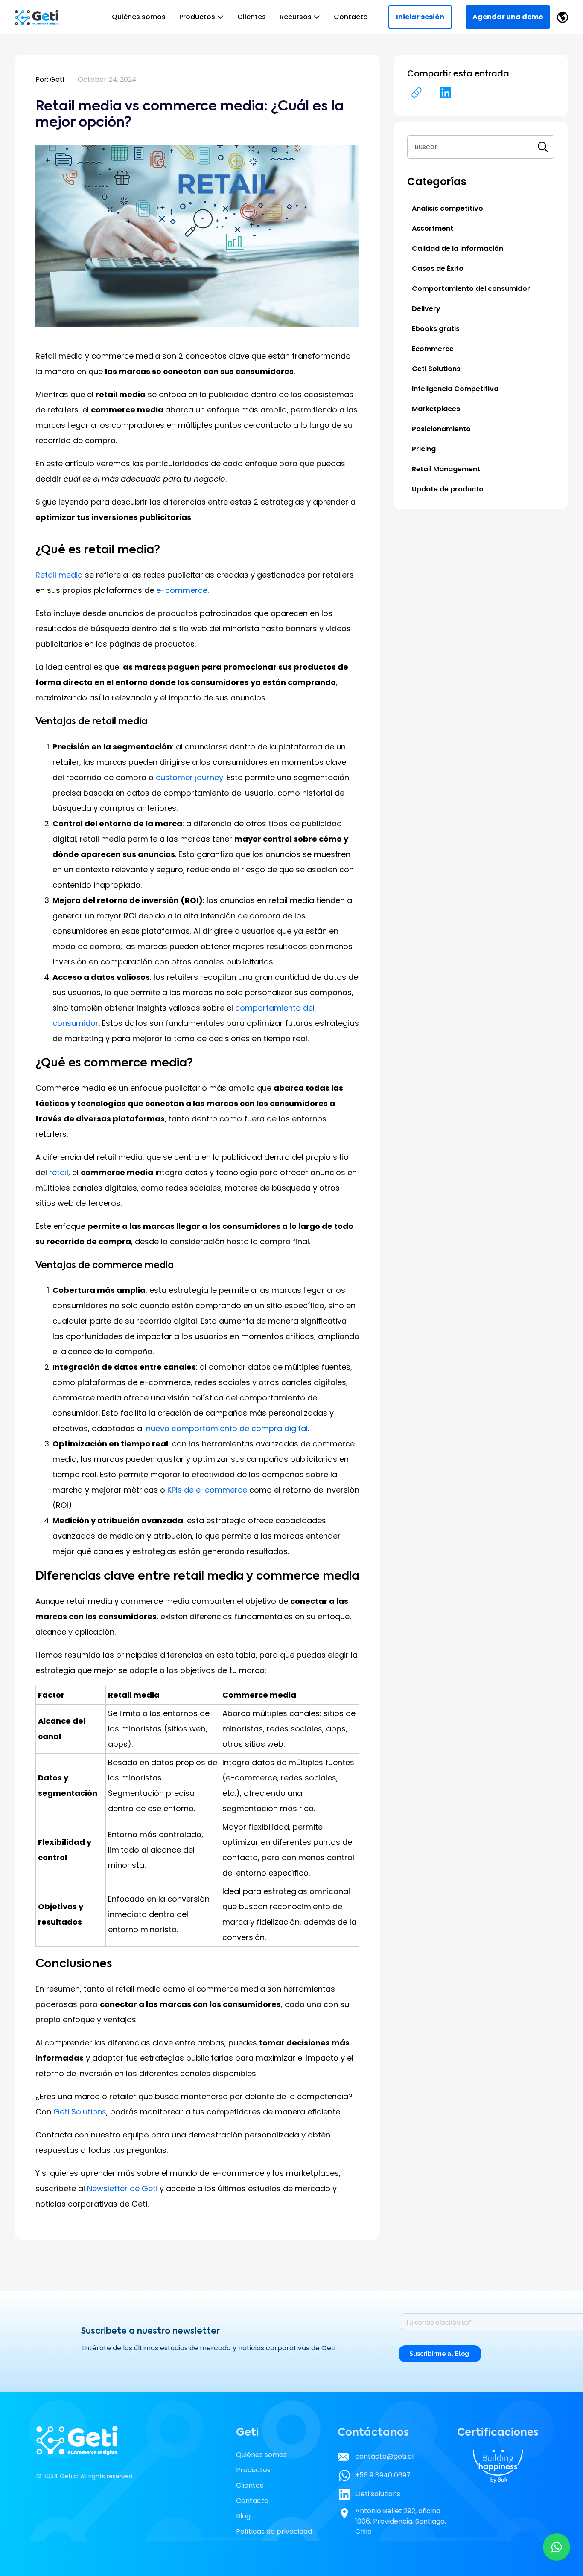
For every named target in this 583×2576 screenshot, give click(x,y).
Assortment (433, 228)
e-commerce (182, 590)
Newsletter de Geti (123, 2188)
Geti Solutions (80, 2112)
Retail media (59, 575)
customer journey (189, 777)
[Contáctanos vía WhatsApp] (557, 2547)
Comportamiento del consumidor (471, 289)
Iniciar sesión (420, 17)
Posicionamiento (441, 429)
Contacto (351, 17)
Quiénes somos (139, 17)
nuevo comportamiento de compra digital (227, 1428)
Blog (243, 2516)
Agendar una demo (508, 17)
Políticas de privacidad (274, 2531)
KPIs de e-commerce (207, 1490)
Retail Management (446, 469)
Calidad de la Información (458, 248)
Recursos (296, 17)
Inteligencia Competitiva (455, 389)
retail (59, 1172)
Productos (197, 17)
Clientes (252, 17)
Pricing (424, 449)
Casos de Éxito (438, 269)
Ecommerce (433, 349)
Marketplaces (436, 409)
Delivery (426, 309)
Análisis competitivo (447, 208)
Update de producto (448, 489)
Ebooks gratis (436, 329)
